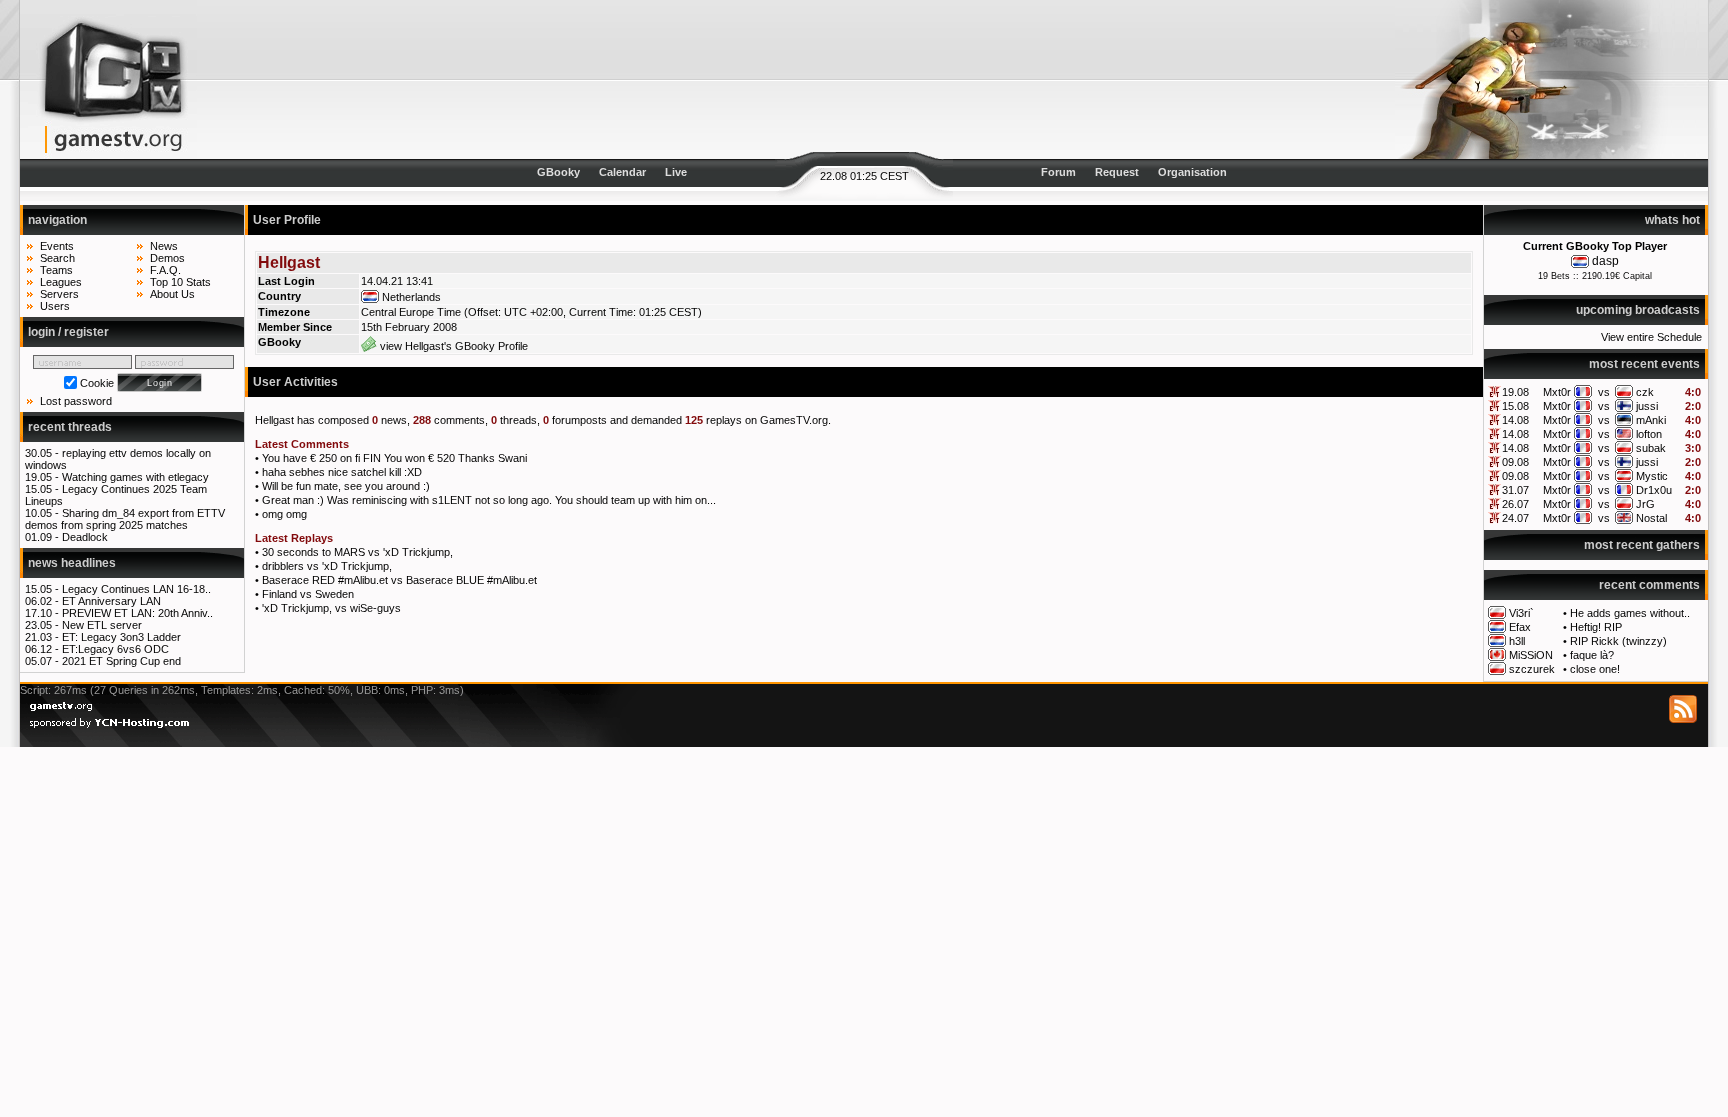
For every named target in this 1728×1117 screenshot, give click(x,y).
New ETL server (102, 625)
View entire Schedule (1651, 337)
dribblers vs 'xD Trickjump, (327, 566)
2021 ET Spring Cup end (121, 661)
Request (1117, 172)
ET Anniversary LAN (111, 601)
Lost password (76, 401)
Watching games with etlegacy (135, 477)
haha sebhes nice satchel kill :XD (342, 472)
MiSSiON (1531, 655)
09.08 (1515, 462)
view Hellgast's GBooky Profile (452, 346)
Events (57, 246)
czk (1645, 392)
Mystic (1652, 476)
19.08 (1515, 392)
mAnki (1651, 420)
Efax (1520, 627)
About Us (172, 294)
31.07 (1515, 490)
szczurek (1532, 669)
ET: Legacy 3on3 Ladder (121, 637)
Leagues (61, 282)
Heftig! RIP (1596, 627)
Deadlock (85, 537)
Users (55, 306)
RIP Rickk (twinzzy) (1618, 641)
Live (676, 172)
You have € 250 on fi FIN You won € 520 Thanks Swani (394, 458)
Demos (167, 258)
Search (57, 258)
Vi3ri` (1521, 613)
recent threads (70, 427)
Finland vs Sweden (308, 594)
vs (1604, 392)
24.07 (1515, 518)
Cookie (97, 383)
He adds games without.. (1630, 613)
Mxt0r (1557, 392)
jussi (1647, 406)
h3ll (1517, 641)
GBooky (558, 172)
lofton (1649, 434)
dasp (1605, 261)
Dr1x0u (1654, 490)
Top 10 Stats (180, 282)
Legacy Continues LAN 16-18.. (136, 589)
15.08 (1515, 406)
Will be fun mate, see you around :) (346, 486)
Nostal (1651, 518)
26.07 (1515, 504)
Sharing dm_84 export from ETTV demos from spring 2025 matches (125, 519)
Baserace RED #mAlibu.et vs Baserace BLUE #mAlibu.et (399, 580)
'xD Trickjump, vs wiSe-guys (331, 608)
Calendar (622, 172)
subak (1651, 448)
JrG (1645, 504)
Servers (59, 294)
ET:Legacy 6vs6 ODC (115, 649)
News (164, 246)
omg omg (284, 514)
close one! (1595, 669)
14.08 (1515, 420)
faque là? (1592, 655)
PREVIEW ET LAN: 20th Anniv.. (137, 613)
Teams (56, 270)
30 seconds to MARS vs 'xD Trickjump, (357, 552)
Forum (1058, 172)
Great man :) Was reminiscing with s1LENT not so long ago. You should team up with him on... (489, 500)
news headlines (72, 563)
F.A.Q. (165, 270)
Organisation (1192, 172)
